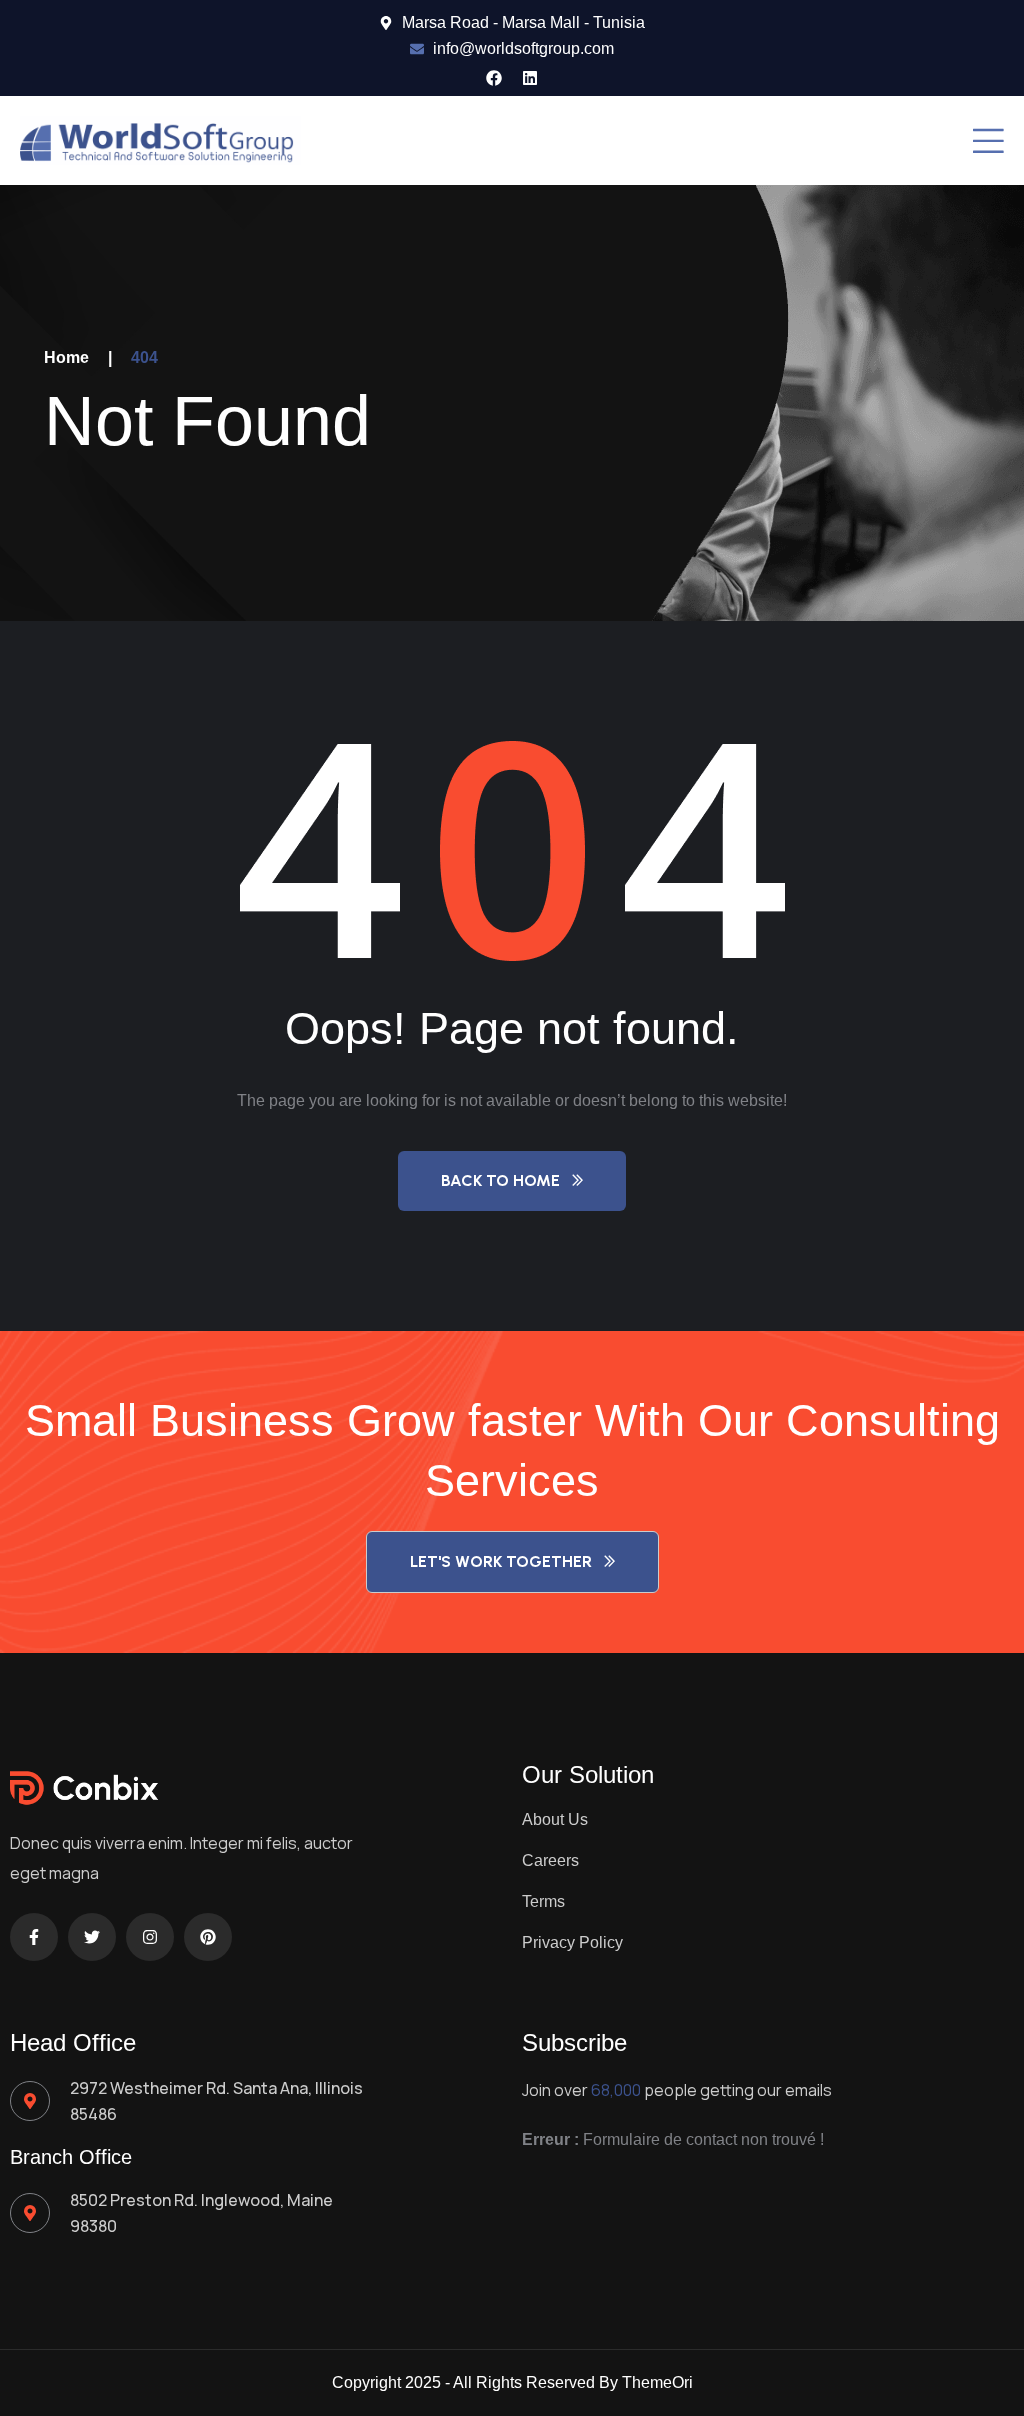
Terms (543, 1901)
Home (66, 357)
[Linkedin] (530, 78)
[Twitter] (92, 1937)
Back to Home (500, 1180)
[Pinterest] (208, 1937)
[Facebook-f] (34, 1937)
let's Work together (501, 1561)
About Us (555, 1819)
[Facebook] (494, 78)
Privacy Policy (572, 1942)
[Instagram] (150, 1937)
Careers (550, 1860)
